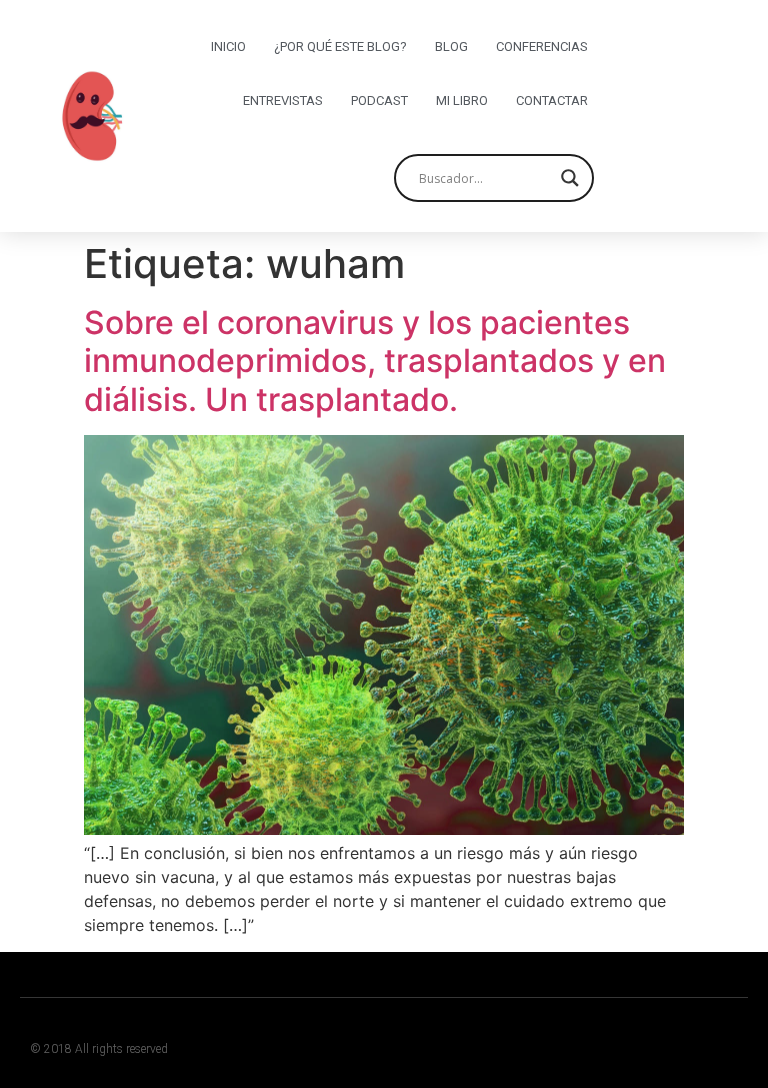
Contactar (552, 100)
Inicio (228, 46)
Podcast (379, 100)
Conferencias (542, 46)
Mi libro (462, 100)
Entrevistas (283, 100)
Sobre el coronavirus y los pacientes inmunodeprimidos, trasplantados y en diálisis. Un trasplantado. (375, 361)
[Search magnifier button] (570, 178)
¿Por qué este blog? (340, 46)
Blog (451, 46)
